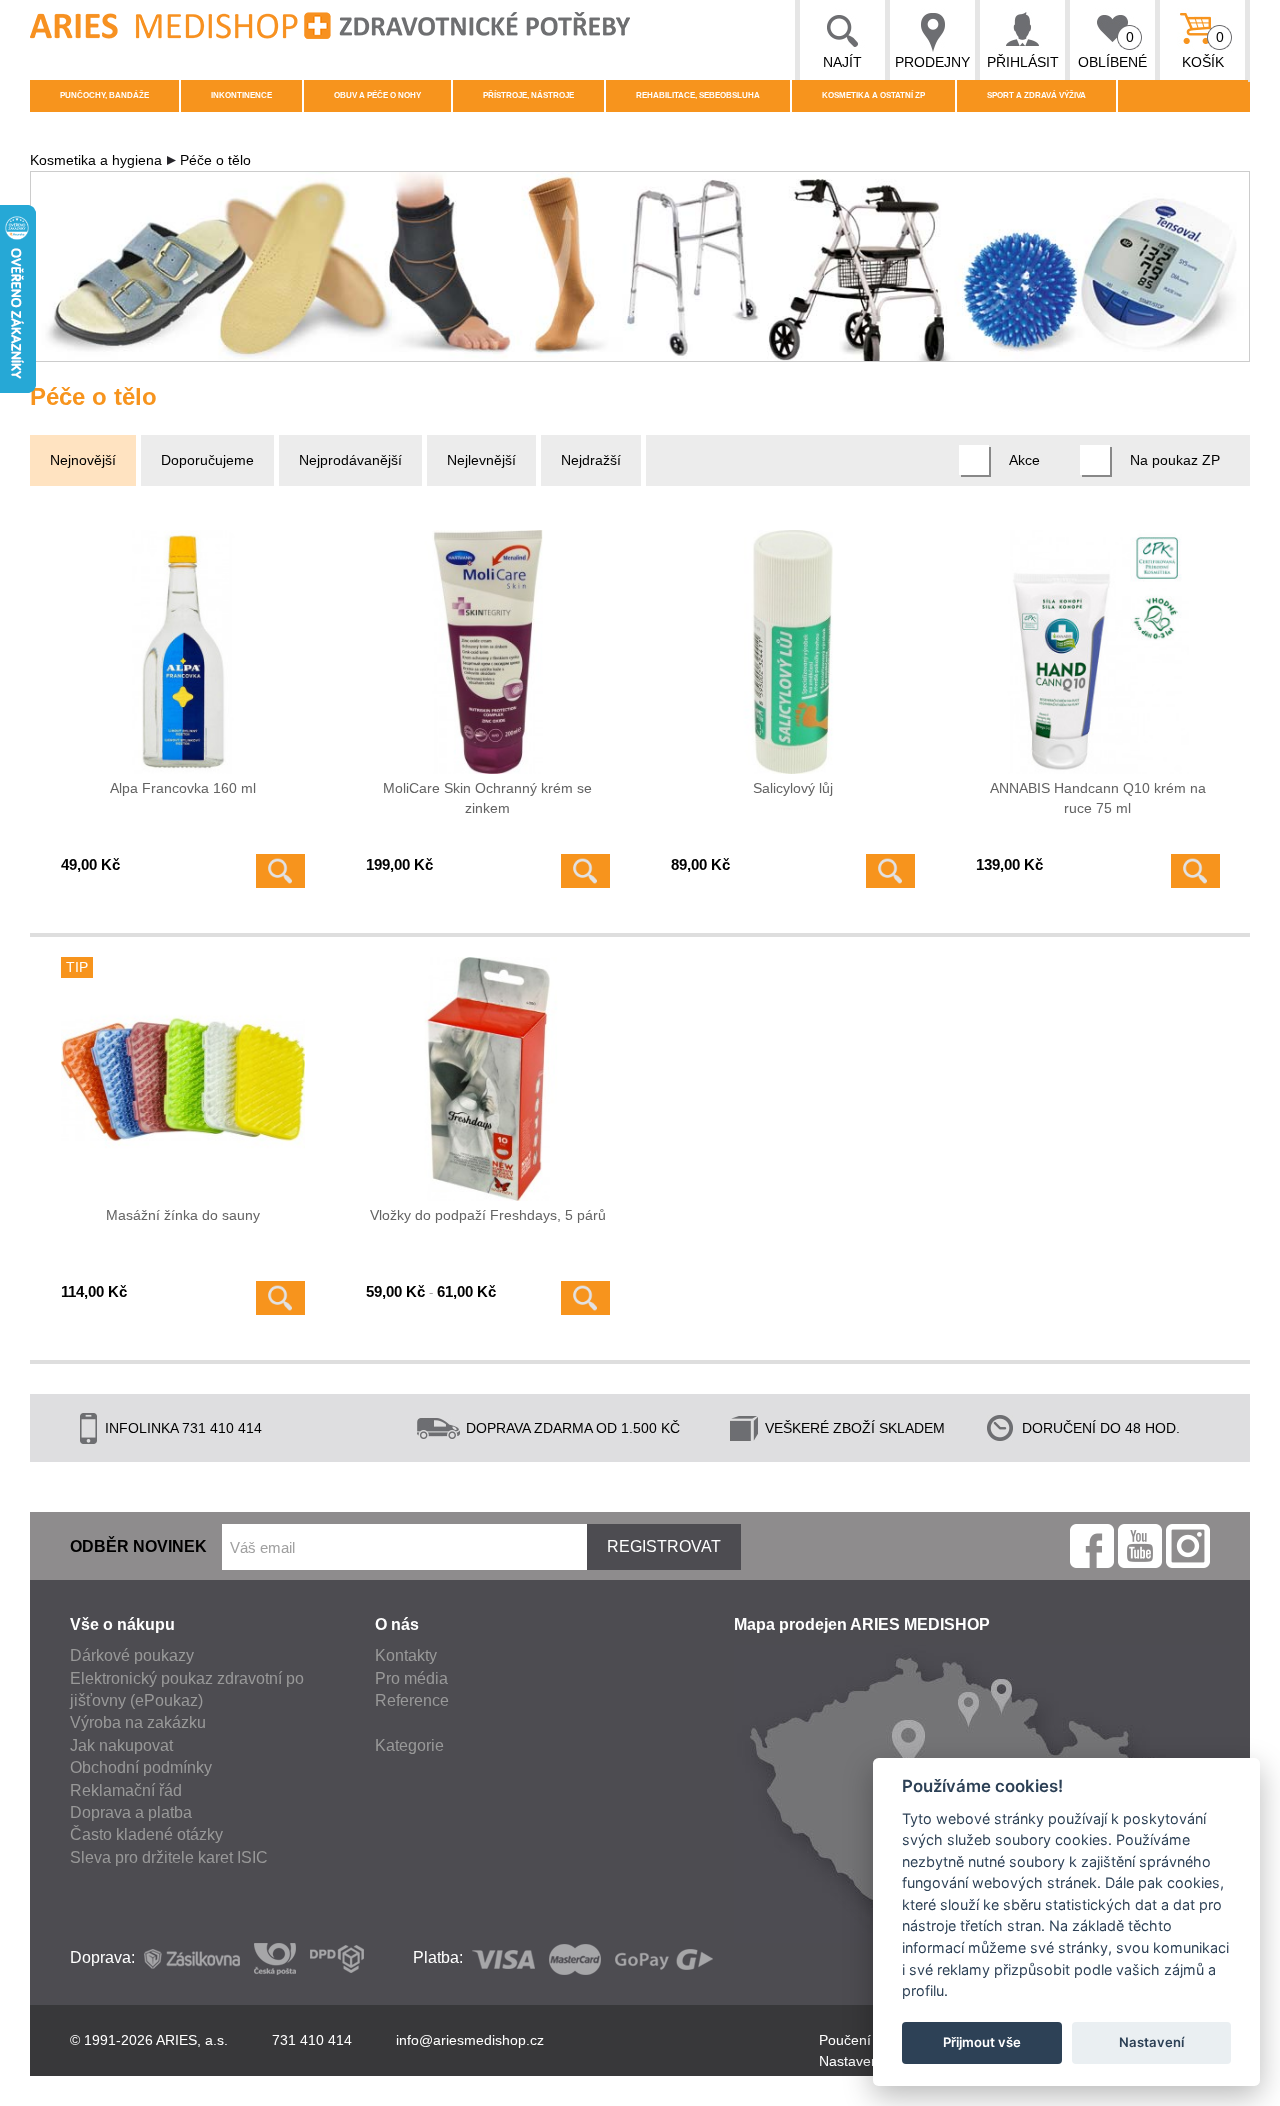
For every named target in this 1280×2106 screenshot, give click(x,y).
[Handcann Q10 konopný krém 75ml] (1098, 652)
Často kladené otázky (146, 1834)
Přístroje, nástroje (528, 95)
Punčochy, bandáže (104, 95)
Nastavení (1151, 2042)
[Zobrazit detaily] (280, 871)
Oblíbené (1112, 49)
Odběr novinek (138, 1546)
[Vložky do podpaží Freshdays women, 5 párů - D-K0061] (488, 1079)
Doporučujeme (207, 460)
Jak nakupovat (121, 1745)
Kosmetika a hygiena (96, 160)
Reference (412, 1700)
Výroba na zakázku (138, 1722)
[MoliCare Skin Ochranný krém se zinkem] (488, 652)
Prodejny (932, 62)
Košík (1203, 49)
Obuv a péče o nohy (377, 95)
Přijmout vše (982, 2042)
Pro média (411, 1678)
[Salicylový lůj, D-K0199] (793, 652)
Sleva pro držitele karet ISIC (169, 1857)
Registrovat (664, 1546)
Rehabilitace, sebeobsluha (698, 95)
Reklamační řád (126, 1790)
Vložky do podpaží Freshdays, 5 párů (488, 1215)
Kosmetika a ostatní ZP (873, 95)
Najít (842, 62)
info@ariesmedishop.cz (470, 2040)
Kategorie (409, 1745)
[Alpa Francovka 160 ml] (183, 652)
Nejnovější (83, 460)
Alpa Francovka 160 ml (183, 788)
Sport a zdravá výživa (1036, 95)
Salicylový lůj (793, 788)
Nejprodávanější (350, 460)
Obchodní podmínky (141, 1767)
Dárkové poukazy (132, 1655)
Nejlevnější (481, 460)
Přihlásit (1023, 62)
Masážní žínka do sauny (183, 1215)
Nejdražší (591, 460)
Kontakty (406, 1655)
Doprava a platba (131, 1812)
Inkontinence (241, 95)
